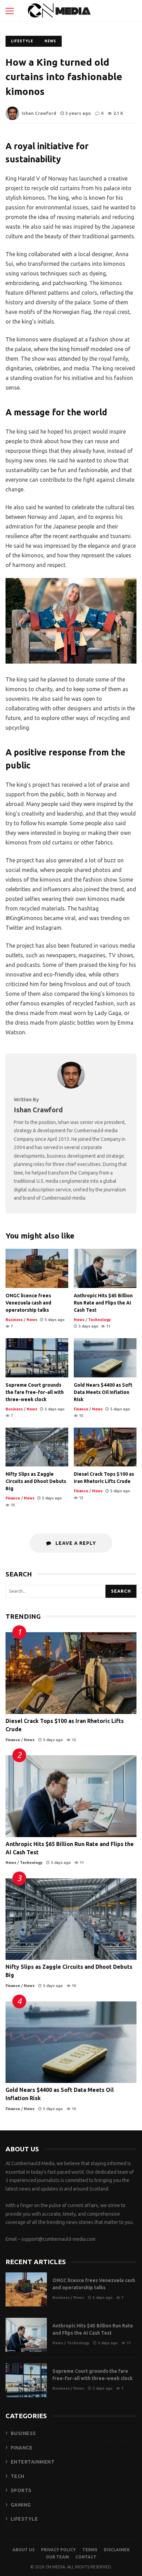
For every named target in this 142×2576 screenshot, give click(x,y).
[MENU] (10, 11)
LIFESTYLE (24, 2519)
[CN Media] (60, 12)
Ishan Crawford (39, 113)
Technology (99, 1320)
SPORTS (21, 2490)
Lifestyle (22, 41)
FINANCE (22, 2448)
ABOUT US (23, 2550)
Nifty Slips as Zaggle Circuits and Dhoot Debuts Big (37, 1447)
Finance (81, 1409)
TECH (18, 2476)
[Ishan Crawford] (71, 1087)
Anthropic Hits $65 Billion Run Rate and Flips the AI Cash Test (105, 1268)
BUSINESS (23, 2433)
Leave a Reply (75, 1543)
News (50, 41)
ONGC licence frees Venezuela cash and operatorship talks (37, 1268)
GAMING (21, 2505)
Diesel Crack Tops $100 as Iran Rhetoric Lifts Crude (105, 1447)
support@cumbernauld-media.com (58, 2239)
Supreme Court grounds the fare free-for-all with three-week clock (37, 1358)
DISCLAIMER (117, 2550)
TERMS (90, 2550)
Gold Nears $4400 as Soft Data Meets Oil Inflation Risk (105, 1358)
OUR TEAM (57, 2557)
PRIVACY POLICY (58, 2550)
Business (14, 1320)
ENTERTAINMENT (33, 2462)
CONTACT (86, 2557)
